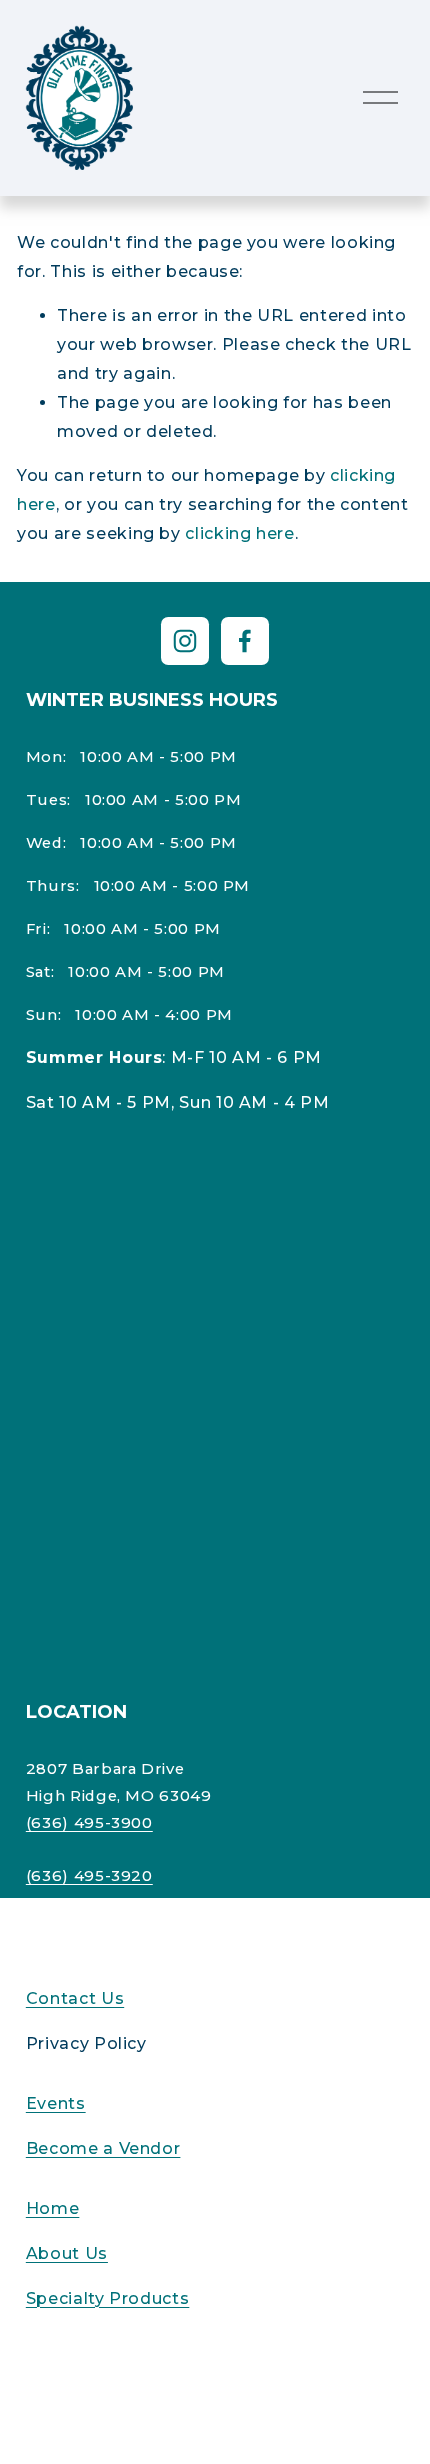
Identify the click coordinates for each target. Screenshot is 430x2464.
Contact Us (75, 1998)
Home (53, 2208)
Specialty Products (108, 2298)
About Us (67, 2253)
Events (56, 2103)
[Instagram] (185, 641)
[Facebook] (245, 641)
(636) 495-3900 (89, 1823)
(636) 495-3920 (89, 1876)
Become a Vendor (103, 2148)
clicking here (239, 533)
